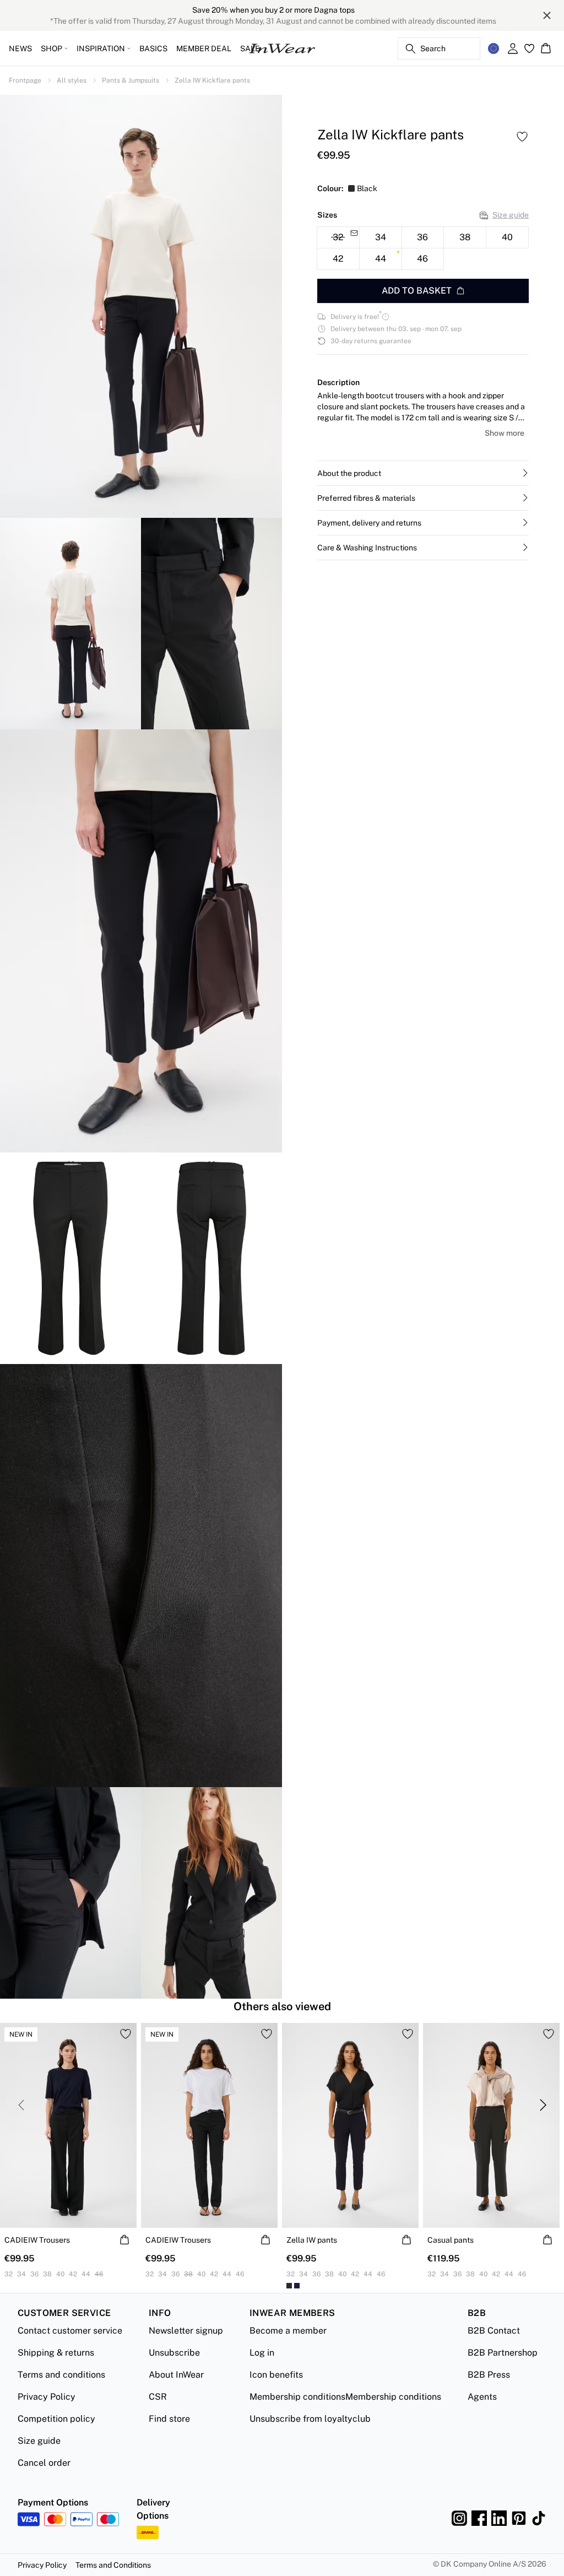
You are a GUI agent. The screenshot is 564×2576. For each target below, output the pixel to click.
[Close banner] (547, 15)
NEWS (20, 48)
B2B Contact (494, 2331)
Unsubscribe (174, 2353)
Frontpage (25, 80)
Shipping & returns (56, 2353)
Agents (482, 2397)
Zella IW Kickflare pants (212, 80)
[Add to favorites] (522, 137)
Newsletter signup (186, 2331)
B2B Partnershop (503, 2353)
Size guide (511, 215)
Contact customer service (70, 2331)
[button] (423, 473)
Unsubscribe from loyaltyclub (310, 2419)
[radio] (381, 237)
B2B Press (489, 2375)
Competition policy (56, 2419)
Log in (262, 2353)
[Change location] (493, 48)
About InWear (176, 2375)
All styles (72, 80)
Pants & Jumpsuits (131, 80)
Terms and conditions (61, 2375)
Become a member (288, 2331)
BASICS (153, 48)
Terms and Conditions (113, 2565)
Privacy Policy (47, 2397)
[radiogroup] (423, 248)
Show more (505, 433)
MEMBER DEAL (204, 48)
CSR (158, 2397)
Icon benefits (276, 2375)
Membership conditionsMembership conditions (345, 2397)
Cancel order (44, 2463)
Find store (169, 2419)
